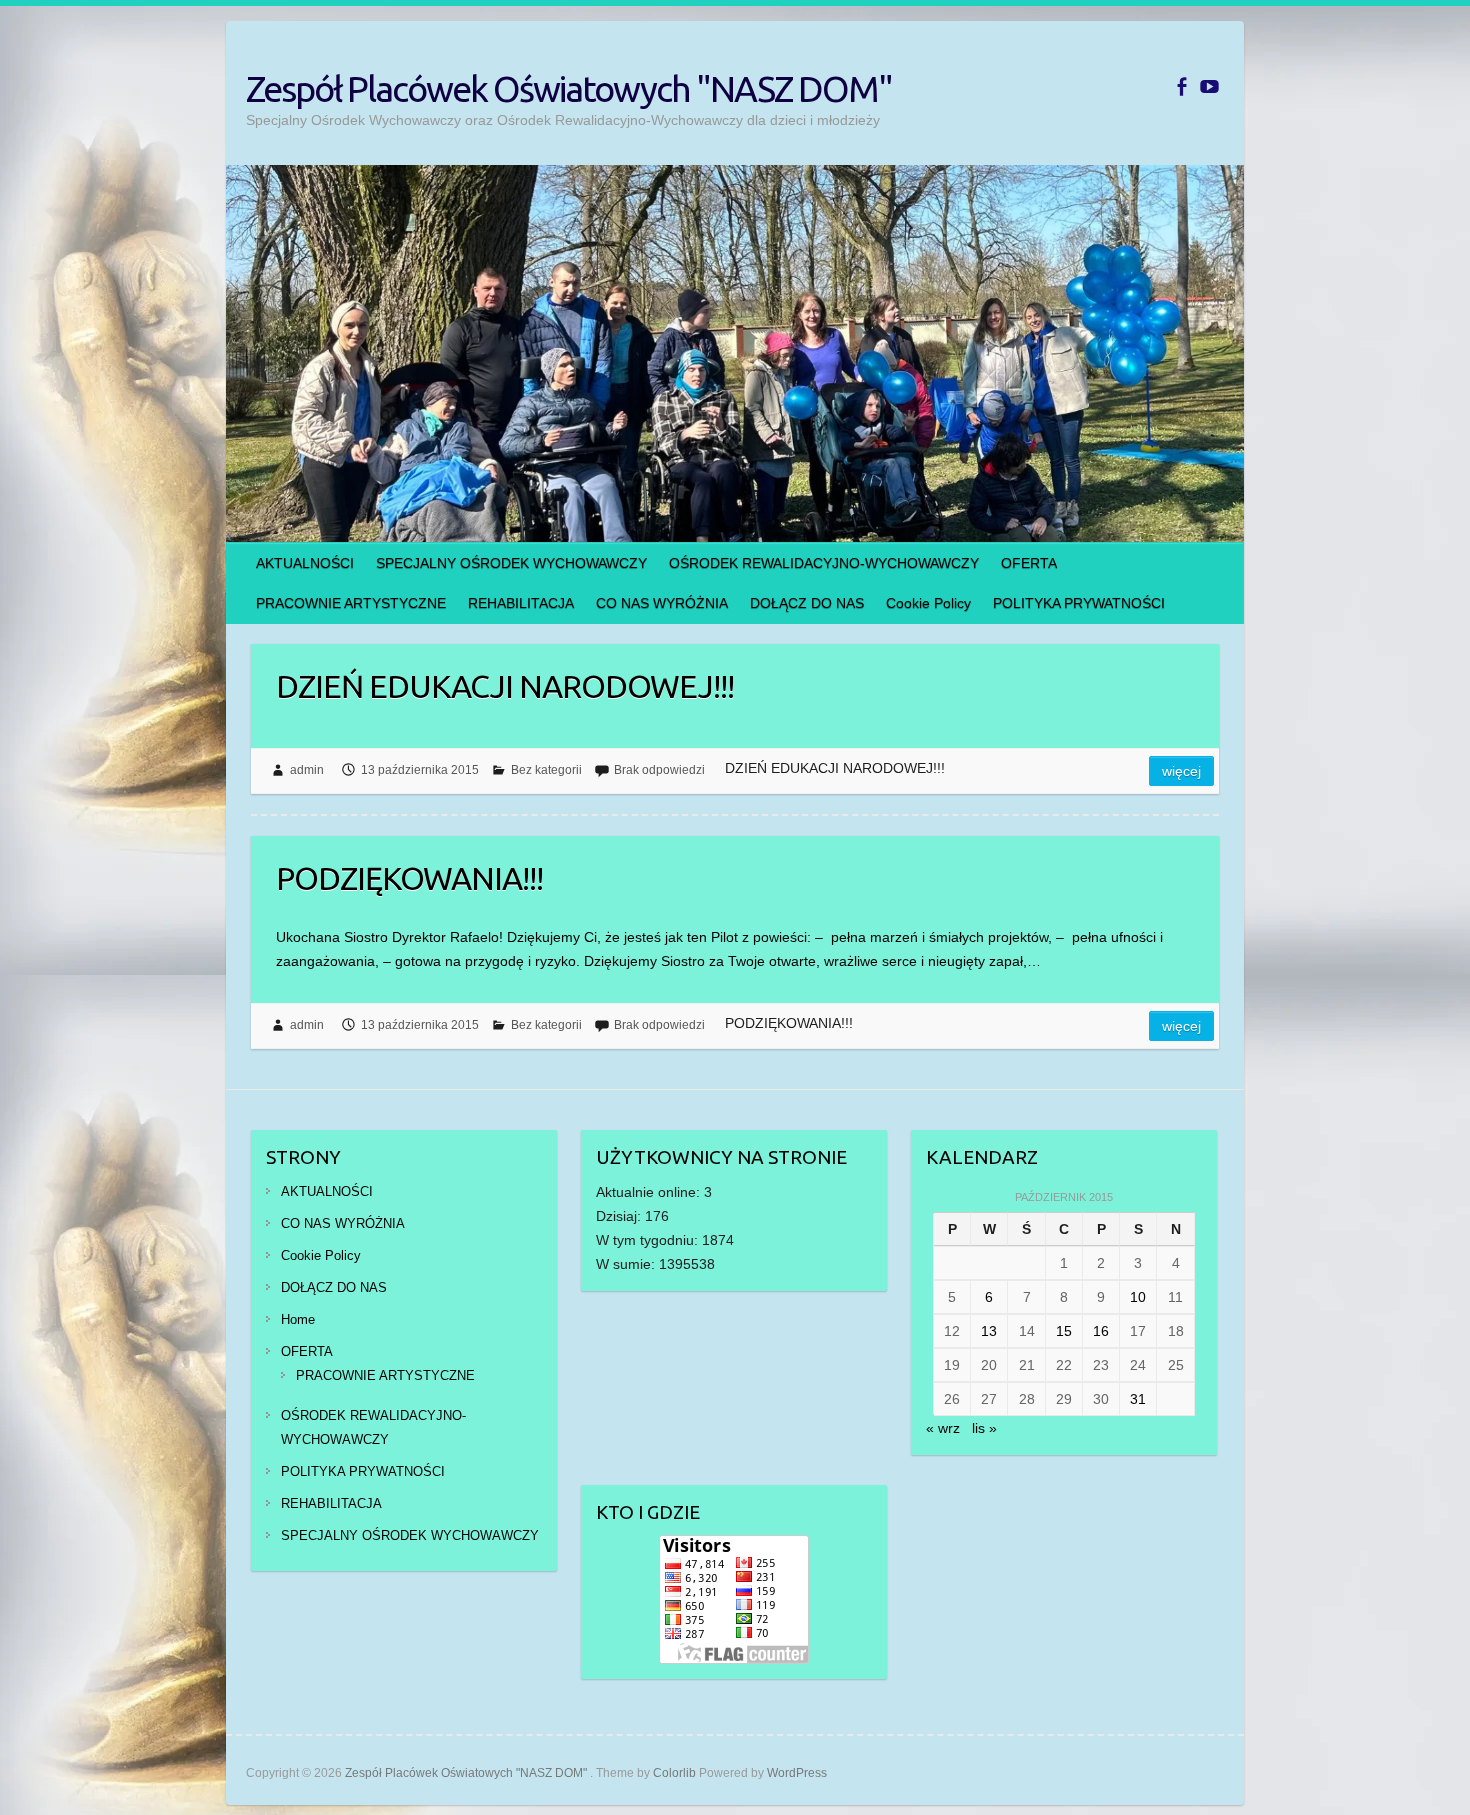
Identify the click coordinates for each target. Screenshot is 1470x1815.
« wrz (943, 1428)
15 (1064, 1331)
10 (1138, 1297)
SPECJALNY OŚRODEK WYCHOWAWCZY (511, 563)
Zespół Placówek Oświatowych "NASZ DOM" (569, 88)
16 (1101, 1331)
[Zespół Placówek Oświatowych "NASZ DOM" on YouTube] (1209, 86)
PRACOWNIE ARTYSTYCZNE (351, 603)
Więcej (1181, 771)
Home (298, 1319)
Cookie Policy (928, 603)
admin (307, 770)
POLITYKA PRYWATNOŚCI (1079, 603)
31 (1138, 1399)
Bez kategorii (546, 770)
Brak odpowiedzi (659, 770)
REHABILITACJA (521, 603)
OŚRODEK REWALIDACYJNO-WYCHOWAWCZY (824, 563)
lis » (984, 1428)
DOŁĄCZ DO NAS (807, 603)
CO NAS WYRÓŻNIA (662, 603)
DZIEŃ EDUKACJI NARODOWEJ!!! (505, 686)
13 (989, 1331)
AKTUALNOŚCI (305, 563)
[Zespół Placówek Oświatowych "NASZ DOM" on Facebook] (1181, 86)
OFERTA (1029, 563)
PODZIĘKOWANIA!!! (409, 878)
